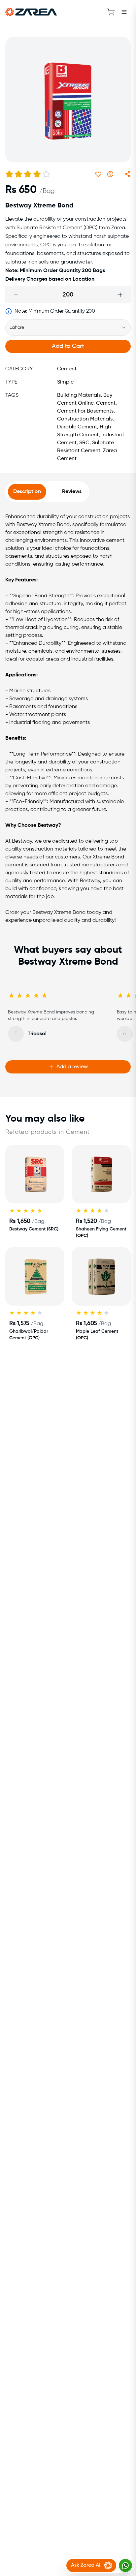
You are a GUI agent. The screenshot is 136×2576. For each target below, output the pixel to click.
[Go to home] (31, 12)
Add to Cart (68, 346)
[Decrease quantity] (16, 295)
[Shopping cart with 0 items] (111, 12)
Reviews (72, 492)
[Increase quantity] (120, 295)
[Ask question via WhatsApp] (110, 174)
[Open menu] (124, 12)
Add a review (72, 1067)
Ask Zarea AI (86, 2565)
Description (27, 492)
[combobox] (68, 327)
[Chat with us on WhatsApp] (125, 2565)
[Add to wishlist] (98, 174)
